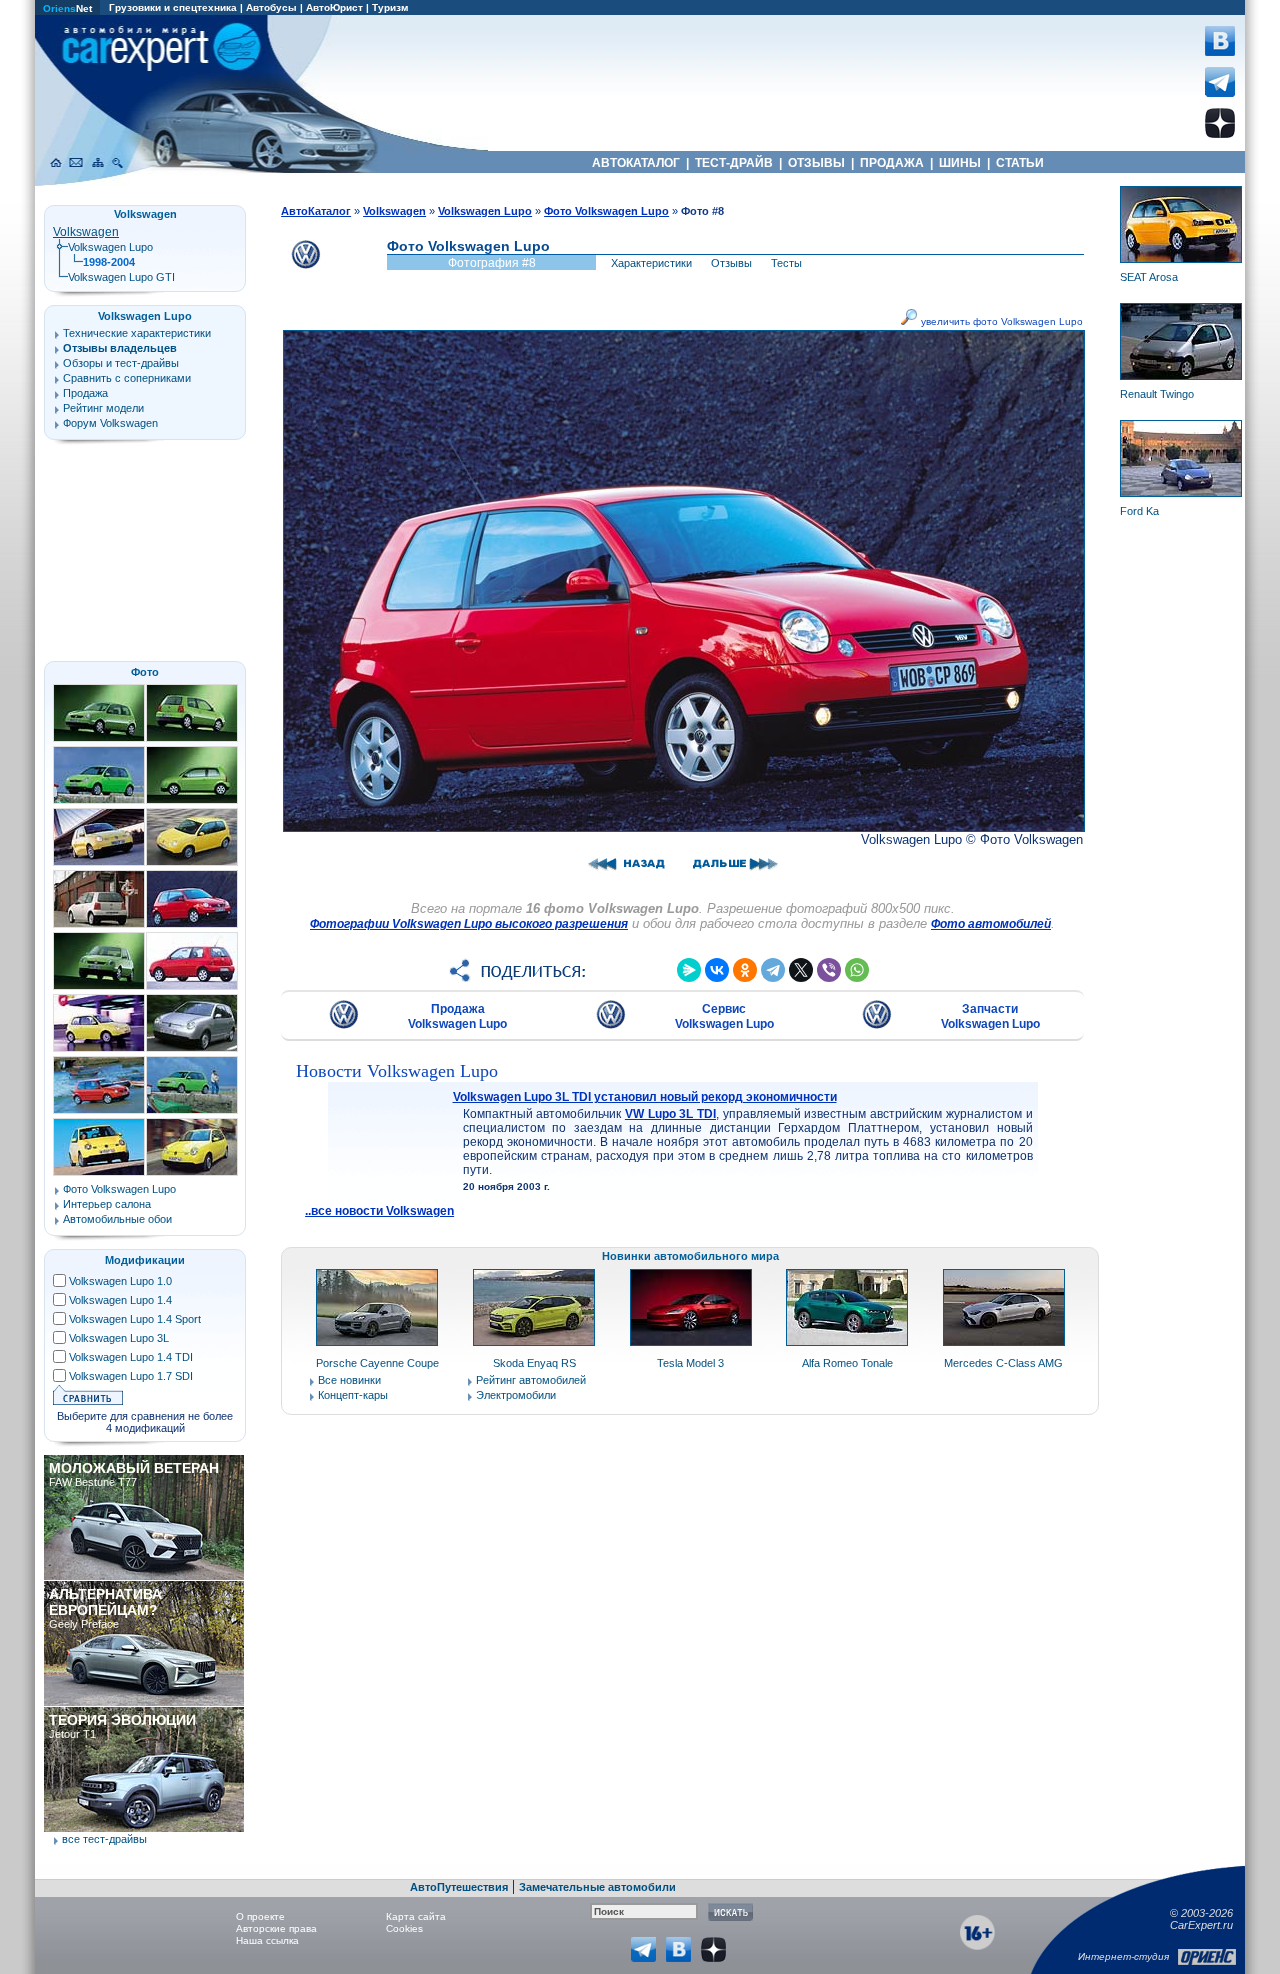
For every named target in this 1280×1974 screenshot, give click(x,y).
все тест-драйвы (104, 1839)
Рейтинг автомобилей (531, 1380)
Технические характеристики (137, 333)
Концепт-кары (353, 1395)
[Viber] (829, 970)
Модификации (145, 1260)
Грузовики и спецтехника (173, 7)
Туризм (390, 7)
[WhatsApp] (857, 970)
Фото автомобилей (991, 924)
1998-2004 (109, 262)
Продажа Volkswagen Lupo (457, 1016)
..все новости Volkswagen (379, 1211)
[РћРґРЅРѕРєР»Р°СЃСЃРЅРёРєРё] (745, 970)
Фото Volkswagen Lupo (119, 1189)
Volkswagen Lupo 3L (119, 1338)
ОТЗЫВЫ (816, 163)
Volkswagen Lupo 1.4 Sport (135, 1319)
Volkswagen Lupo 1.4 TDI (131, 1357)
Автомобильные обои (117, 1219)
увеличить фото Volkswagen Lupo (1000, 321)
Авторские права (276, 1928)
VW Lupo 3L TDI (670, 1114)
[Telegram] (773, 970)
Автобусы (271, 7)
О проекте (260, 1916)
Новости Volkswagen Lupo (397, 1071)
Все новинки (349, 1380)
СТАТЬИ (1020, 163)
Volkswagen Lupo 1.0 (120, 1281)
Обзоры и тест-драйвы (121, 363)
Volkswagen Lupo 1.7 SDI (131, 1376)
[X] (801, 970)
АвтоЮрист (334, 7)
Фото (145, 672)
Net (67, 8)
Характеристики (651, 263)
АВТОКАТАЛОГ (636, 163)
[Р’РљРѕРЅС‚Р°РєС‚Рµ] (717, 970)
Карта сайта (416, 1916)
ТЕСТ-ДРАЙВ (734, 163)
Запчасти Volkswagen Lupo (990, 1016)
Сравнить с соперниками (127, 378)
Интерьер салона (107, 1204)
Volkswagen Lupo (110, 247)
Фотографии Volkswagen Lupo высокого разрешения (469, 924)
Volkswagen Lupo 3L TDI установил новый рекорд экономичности (645, 1097)
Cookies (404, 1928)
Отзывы (731, 263)
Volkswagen (86, 232)
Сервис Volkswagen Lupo (724, 1016)
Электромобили (516, 1395)
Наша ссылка (267, 1940)
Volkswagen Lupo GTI (121, 277)
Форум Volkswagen (110, 423)
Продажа (85, 393)
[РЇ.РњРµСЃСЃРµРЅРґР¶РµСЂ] (689, 970)
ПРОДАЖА (892, 163)
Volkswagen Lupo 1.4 (120, 1300)
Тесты (786, 263)
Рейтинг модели (103, 408)
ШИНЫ (960, 163)
